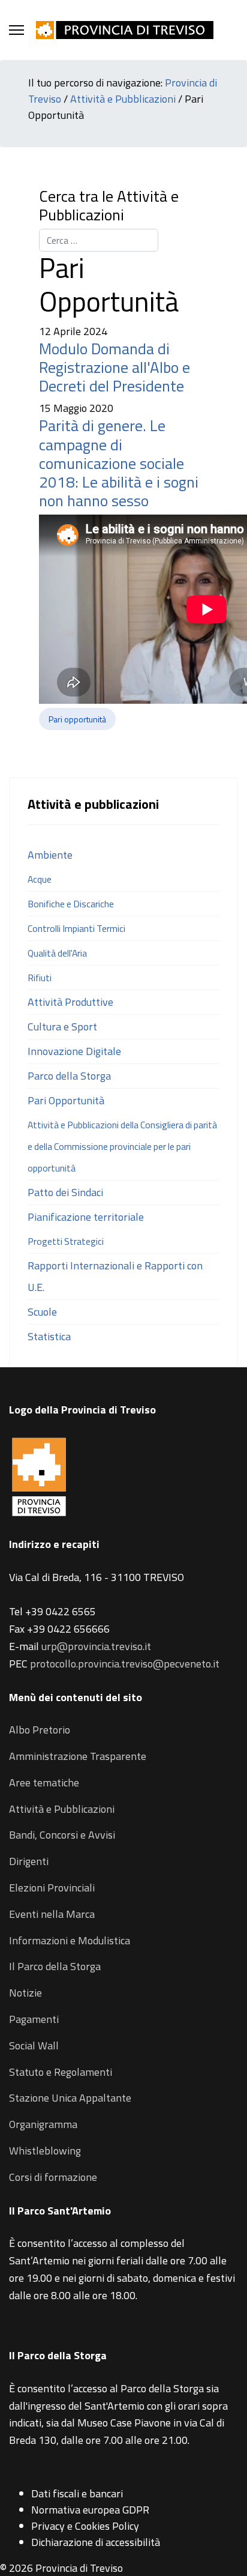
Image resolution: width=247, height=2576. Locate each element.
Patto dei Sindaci (65, 1192)
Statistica (49, 1336)
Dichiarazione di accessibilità (96, 2542)
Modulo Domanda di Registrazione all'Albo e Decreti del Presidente (115, 367)
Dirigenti (29, 1861)
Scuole (42, 1312)
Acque (40, 879)
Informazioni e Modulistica (70, 1940)
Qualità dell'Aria (57, 953)
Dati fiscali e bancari (77, 2493)
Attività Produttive (70, 1002)
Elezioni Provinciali (52, 1888)
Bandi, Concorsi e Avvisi (62, 1835)
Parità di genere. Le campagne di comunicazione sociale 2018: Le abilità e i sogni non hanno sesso (119, 463)
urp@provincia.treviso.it (96, 1646)
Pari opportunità (77, 719)
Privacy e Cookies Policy (85, 2526)
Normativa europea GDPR (90, 2510)
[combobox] (99, 240)
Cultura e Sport (62, 1026)
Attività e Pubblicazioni (123, 99)
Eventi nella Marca (52, 1914)
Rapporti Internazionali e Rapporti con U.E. (115, 1276)
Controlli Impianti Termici (76, 928)
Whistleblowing (45, 2151)
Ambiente (50, 855)
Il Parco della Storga (55, 1966)
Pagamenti (34, 2019)
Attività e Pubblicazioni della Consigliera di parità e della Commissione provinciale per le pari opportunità (122, 1146)
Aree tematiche (44, 1782)
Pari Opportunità (66, 1100)
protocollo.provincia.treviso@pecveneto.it (125, 1664)
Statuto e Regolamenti (61, 2072)
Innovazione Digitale (74, 1051)
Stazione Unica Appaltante (70, 2098)
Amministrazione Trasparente (78, 1756)
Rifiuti (40, 978)
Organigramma (43, 2124)
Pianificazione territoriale (86, 1217)
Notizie (25, 1993)
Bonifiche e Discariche (71, 904)
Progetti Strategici (66, 1241)
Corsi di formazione (53, 2177)
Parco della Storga (69, 1076)
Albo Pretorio (40, 1730)
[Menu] (16, 30)
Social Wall (34, 2045)
